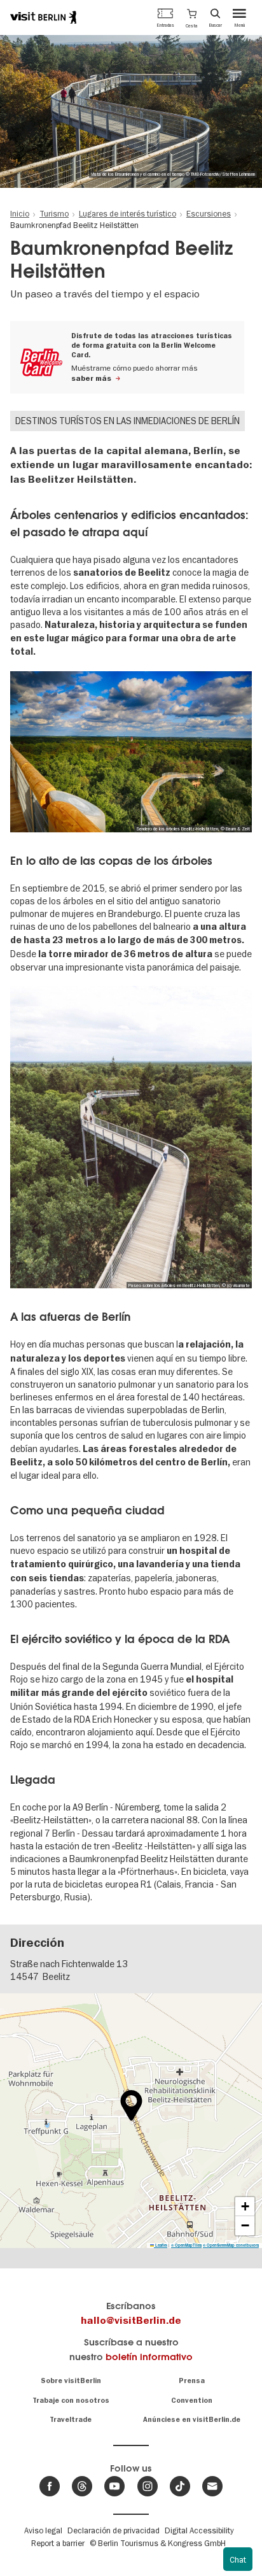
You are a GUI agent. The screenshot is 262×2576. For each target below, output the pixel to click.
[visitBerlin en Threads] (82, 2486)
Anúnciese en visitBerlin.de (192, 2420)
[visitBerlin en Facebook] (50, 2486)
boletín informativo (149, 2357)
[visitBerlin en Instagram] (148, 2486)
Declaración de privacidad (114, 2530)
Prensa (192, 2381)
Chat (238, 2559)
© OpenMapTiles (186, 2245)
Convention (192, 2401)
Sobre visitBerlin (71, 2381)
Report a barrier (58, 2543)
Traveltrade (71, 2420)
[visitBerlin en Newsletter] (212, 2486)
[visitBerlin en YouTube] (114, 2486)
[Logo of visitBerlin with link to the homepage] (43, 17)
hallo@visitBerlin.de (131, 2321)
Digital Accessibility (199, 2530)
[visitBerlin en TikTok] (180, 2486)
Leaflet (161, 2245)
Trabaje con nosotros (71, 2401)
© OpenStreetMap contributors (231, 2245)
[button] (192, 17)
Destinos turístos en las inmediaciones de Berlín (128, 421)
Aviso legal (43, 2530)
